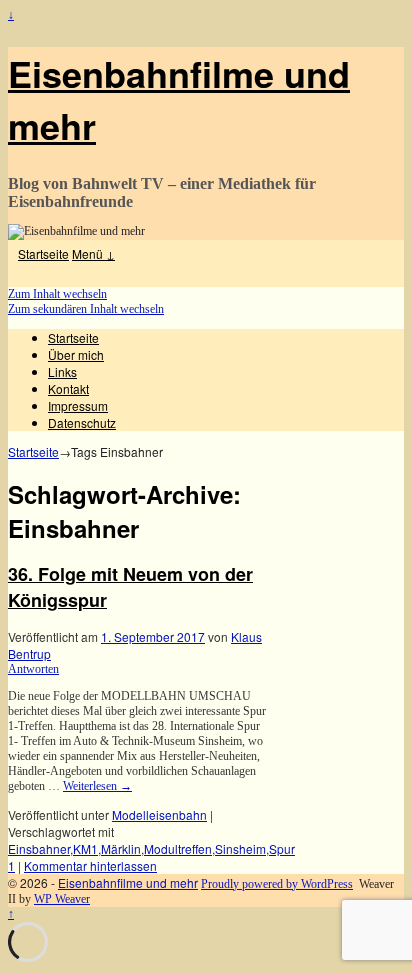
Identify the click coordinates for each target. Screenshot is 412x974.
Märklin (121, 848)
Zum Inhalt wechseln (57, 294)
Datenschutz (82, 422)
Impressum (78, 405)
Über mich (76, 354)
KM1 (85, 848)
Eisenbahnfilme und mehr (128, 882)
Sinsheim (240, 848)
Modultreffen (178, 848)
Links (62, 371)
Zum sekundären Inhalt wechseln (86, 309)
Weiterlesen (97, 786)
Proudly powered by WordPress (277, 884)
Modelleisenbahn (159, 814)
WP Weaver (62, 899)
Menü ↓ (93, 253)
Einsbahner (39, 848)
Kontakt (68, 388)
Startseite (43, 253)
